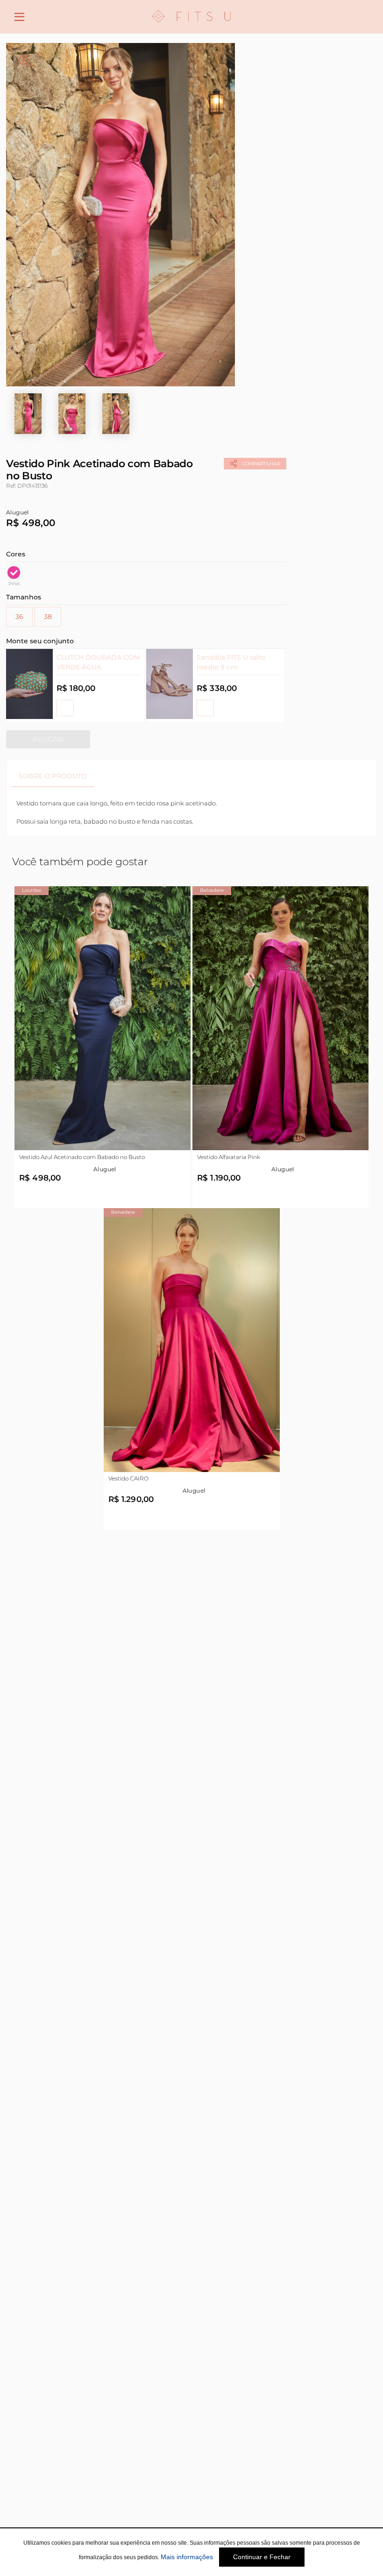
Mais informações (187, 2557)
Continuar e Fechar (262, 2557)
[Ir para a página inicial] (191, 28)
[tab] (53, 776)
